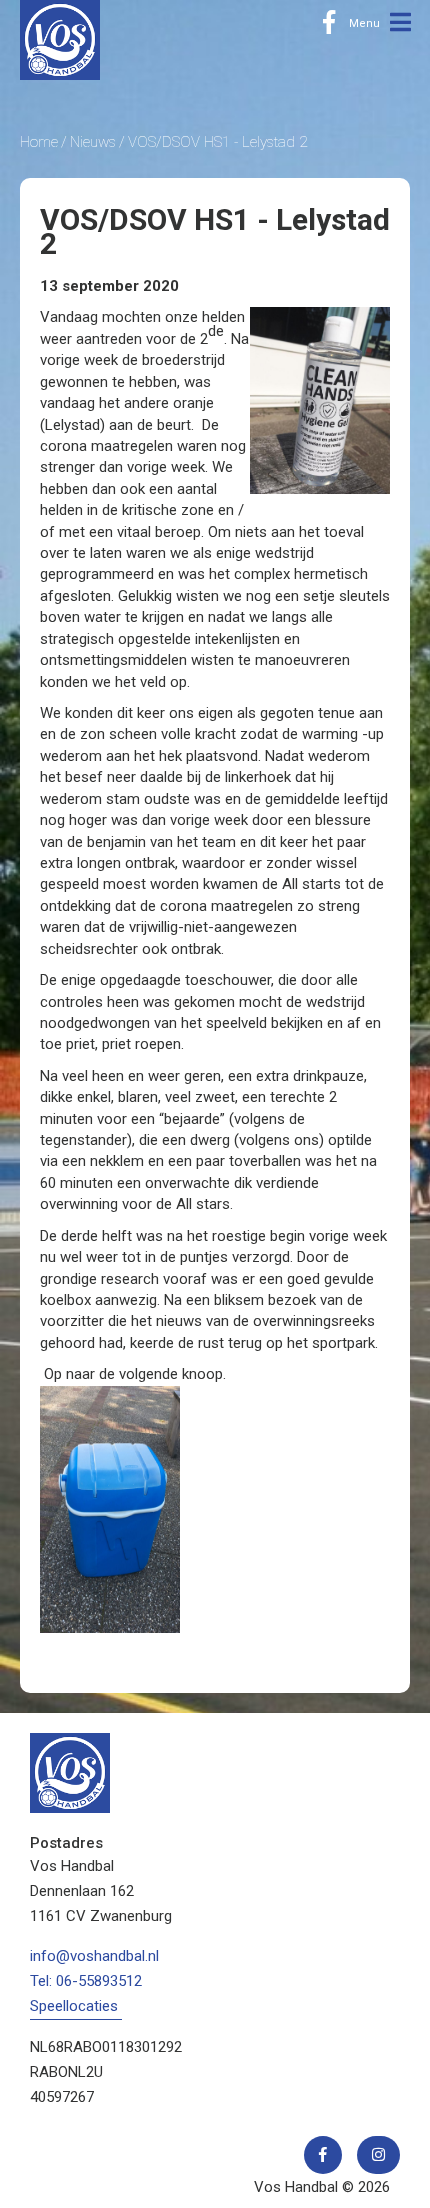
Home (39, 142)
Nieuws (93, 142)
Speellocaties (74, 2006)
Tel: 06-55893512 (86, 1981)
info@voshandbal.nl (94, 1956)
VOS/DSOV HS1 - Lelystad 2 (217, 142)
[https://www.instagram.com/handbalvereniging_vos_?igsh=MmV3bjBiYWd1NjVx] (378, 2155)
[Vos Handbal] (60, 39)
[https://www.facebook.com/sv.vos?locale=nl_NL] (329, 23)
